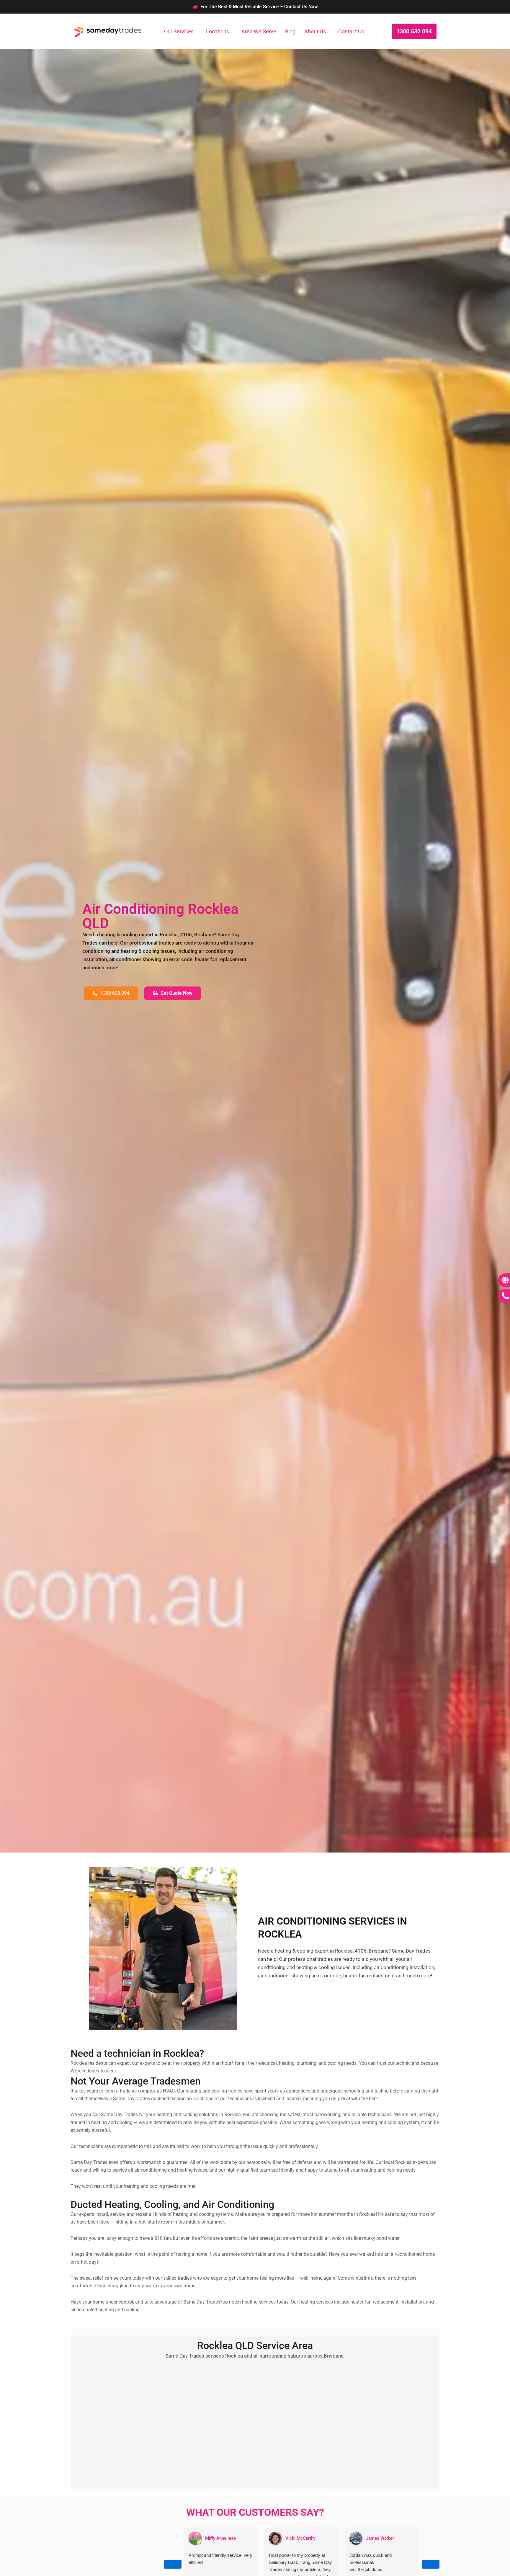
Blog (290, 31)
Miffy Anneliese (220, 2538)
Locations (218, 31)
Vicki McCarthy (300, 2538)
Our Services (179, 31)
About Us (315, 31)
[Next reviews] (431, 2564)
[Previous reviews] (173, 2564)
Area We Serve (259, 31)
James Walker (380, 2538)
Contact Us (351, 31)
